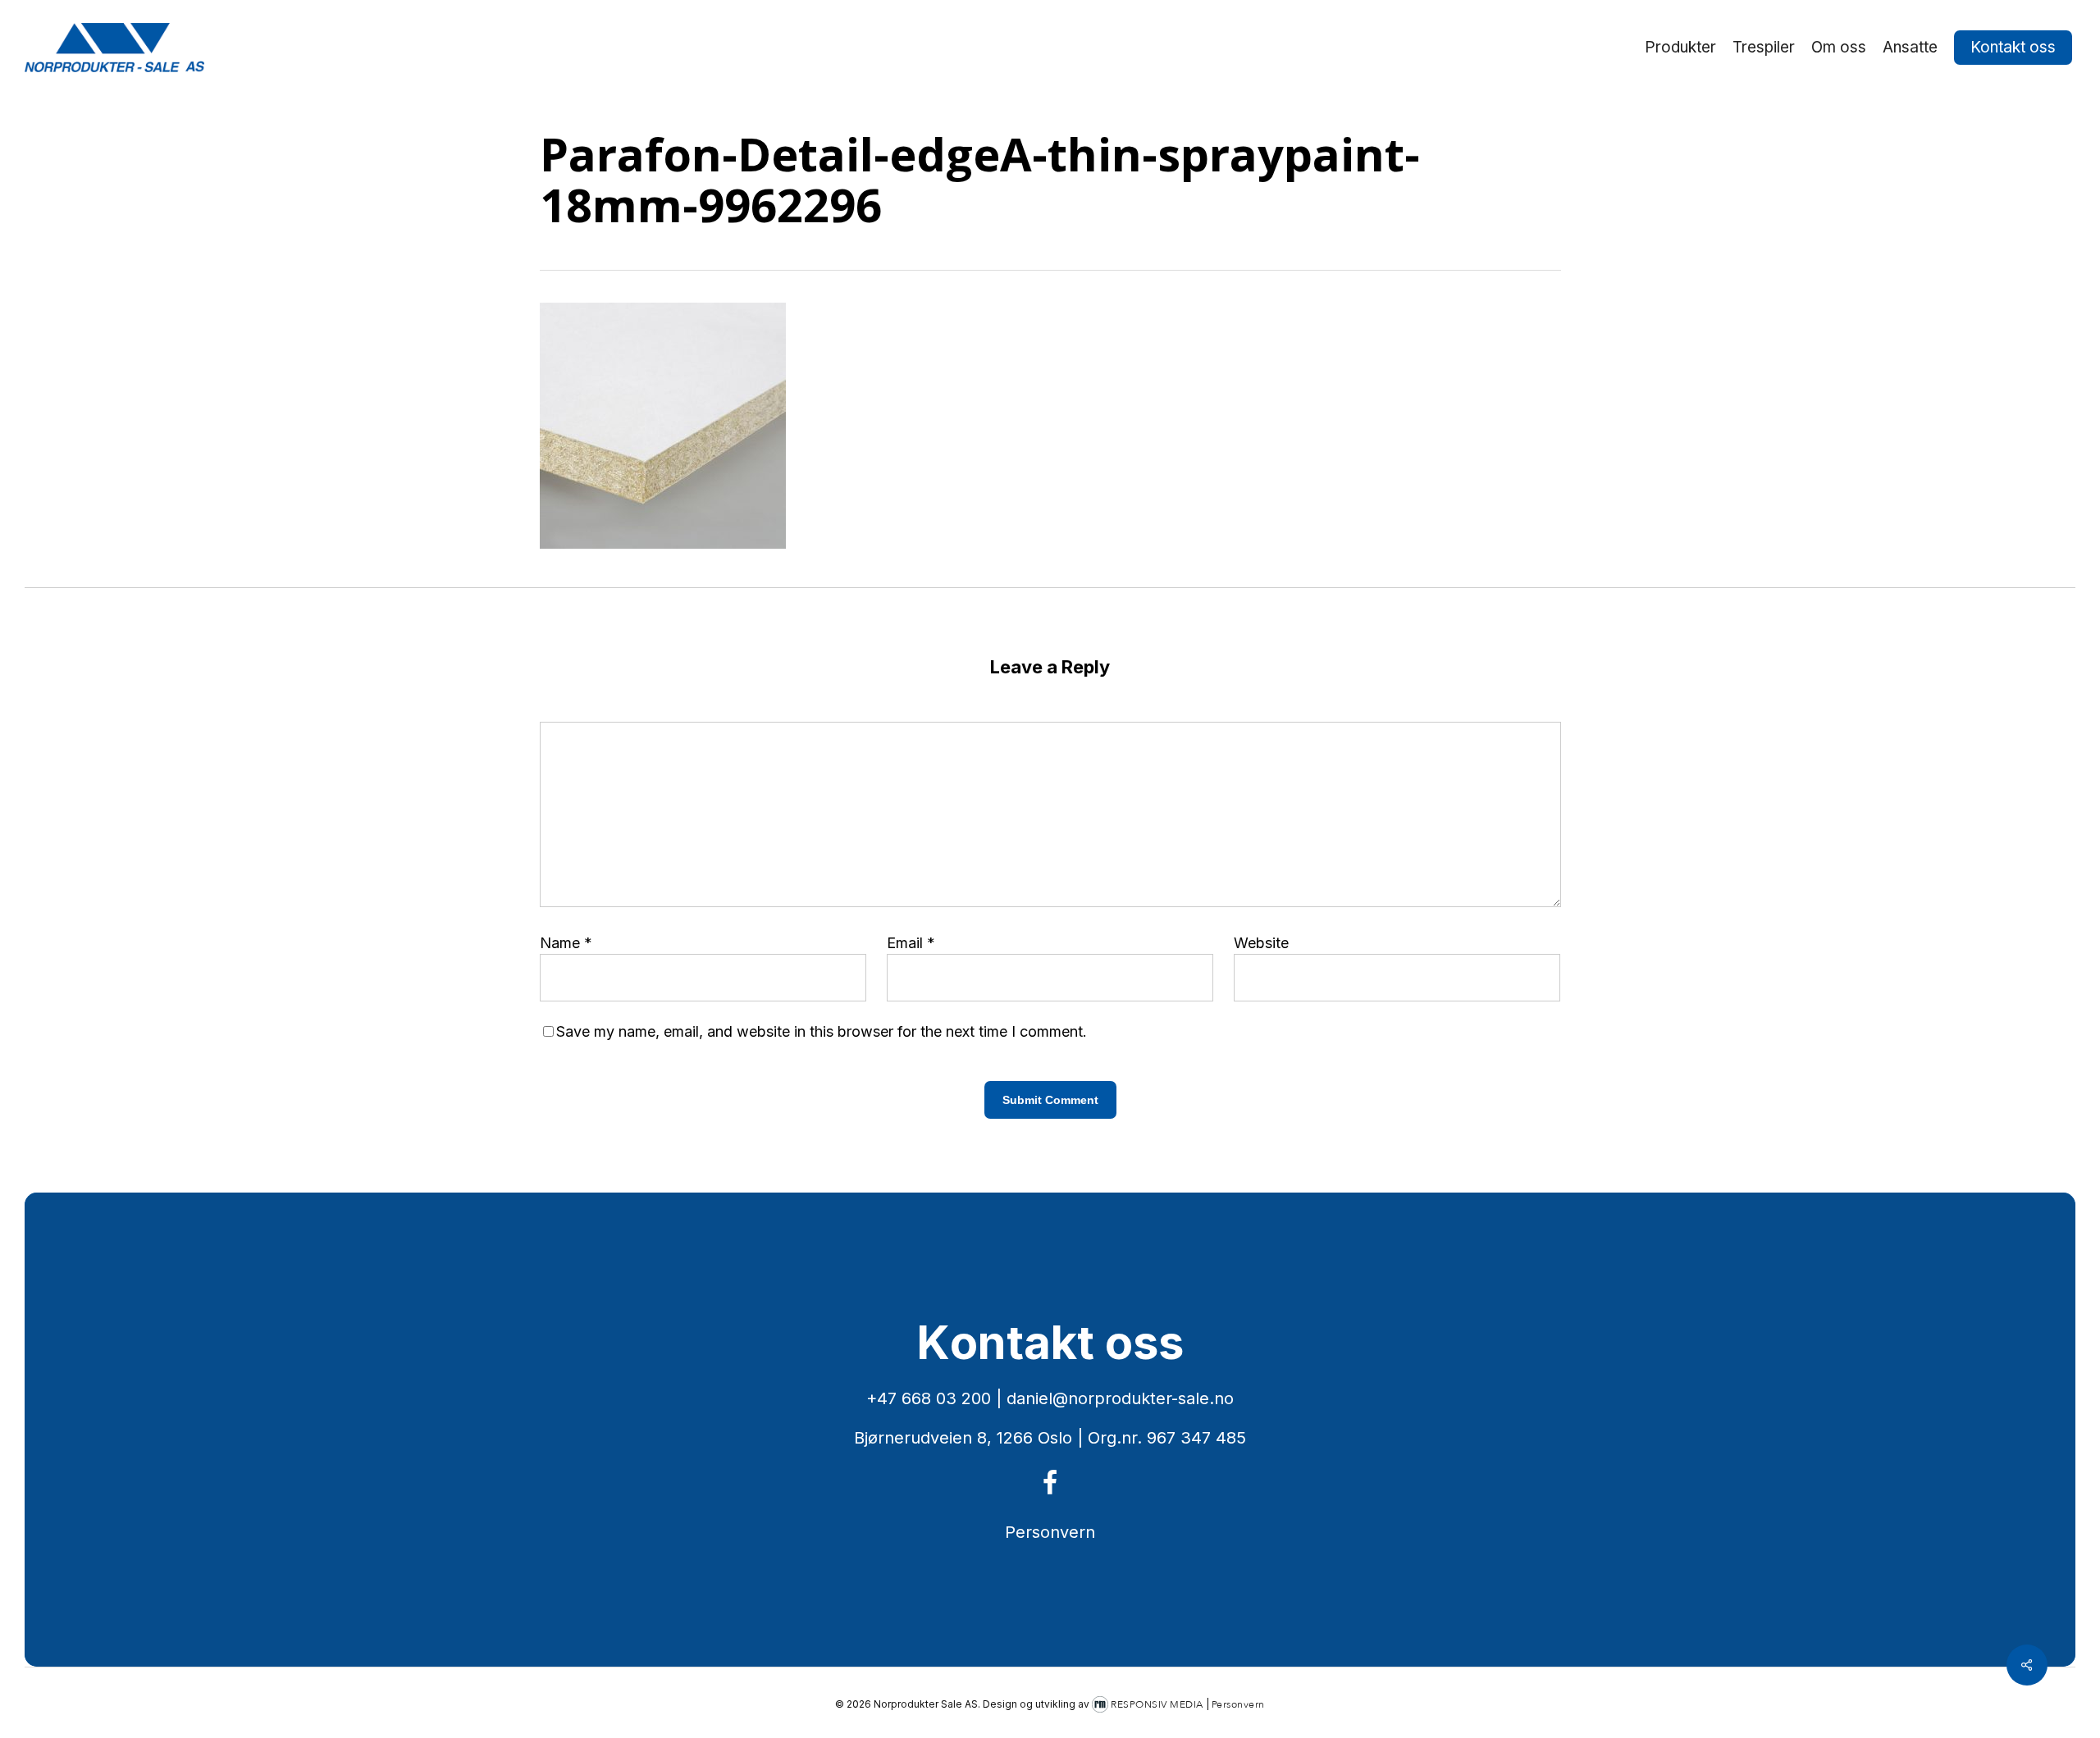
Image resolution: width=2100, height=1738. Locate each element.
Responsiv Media (1157, 1704)
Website (1261, 943)
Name (566, 943)
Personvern (1050, 1532)
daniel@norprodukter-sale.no (1120, 1398)
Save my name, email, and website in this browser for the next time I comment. (822, 1031)
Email (911, 943)
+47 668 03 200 (929, 1398)
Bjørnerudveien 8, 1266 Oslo (963, 1438)
